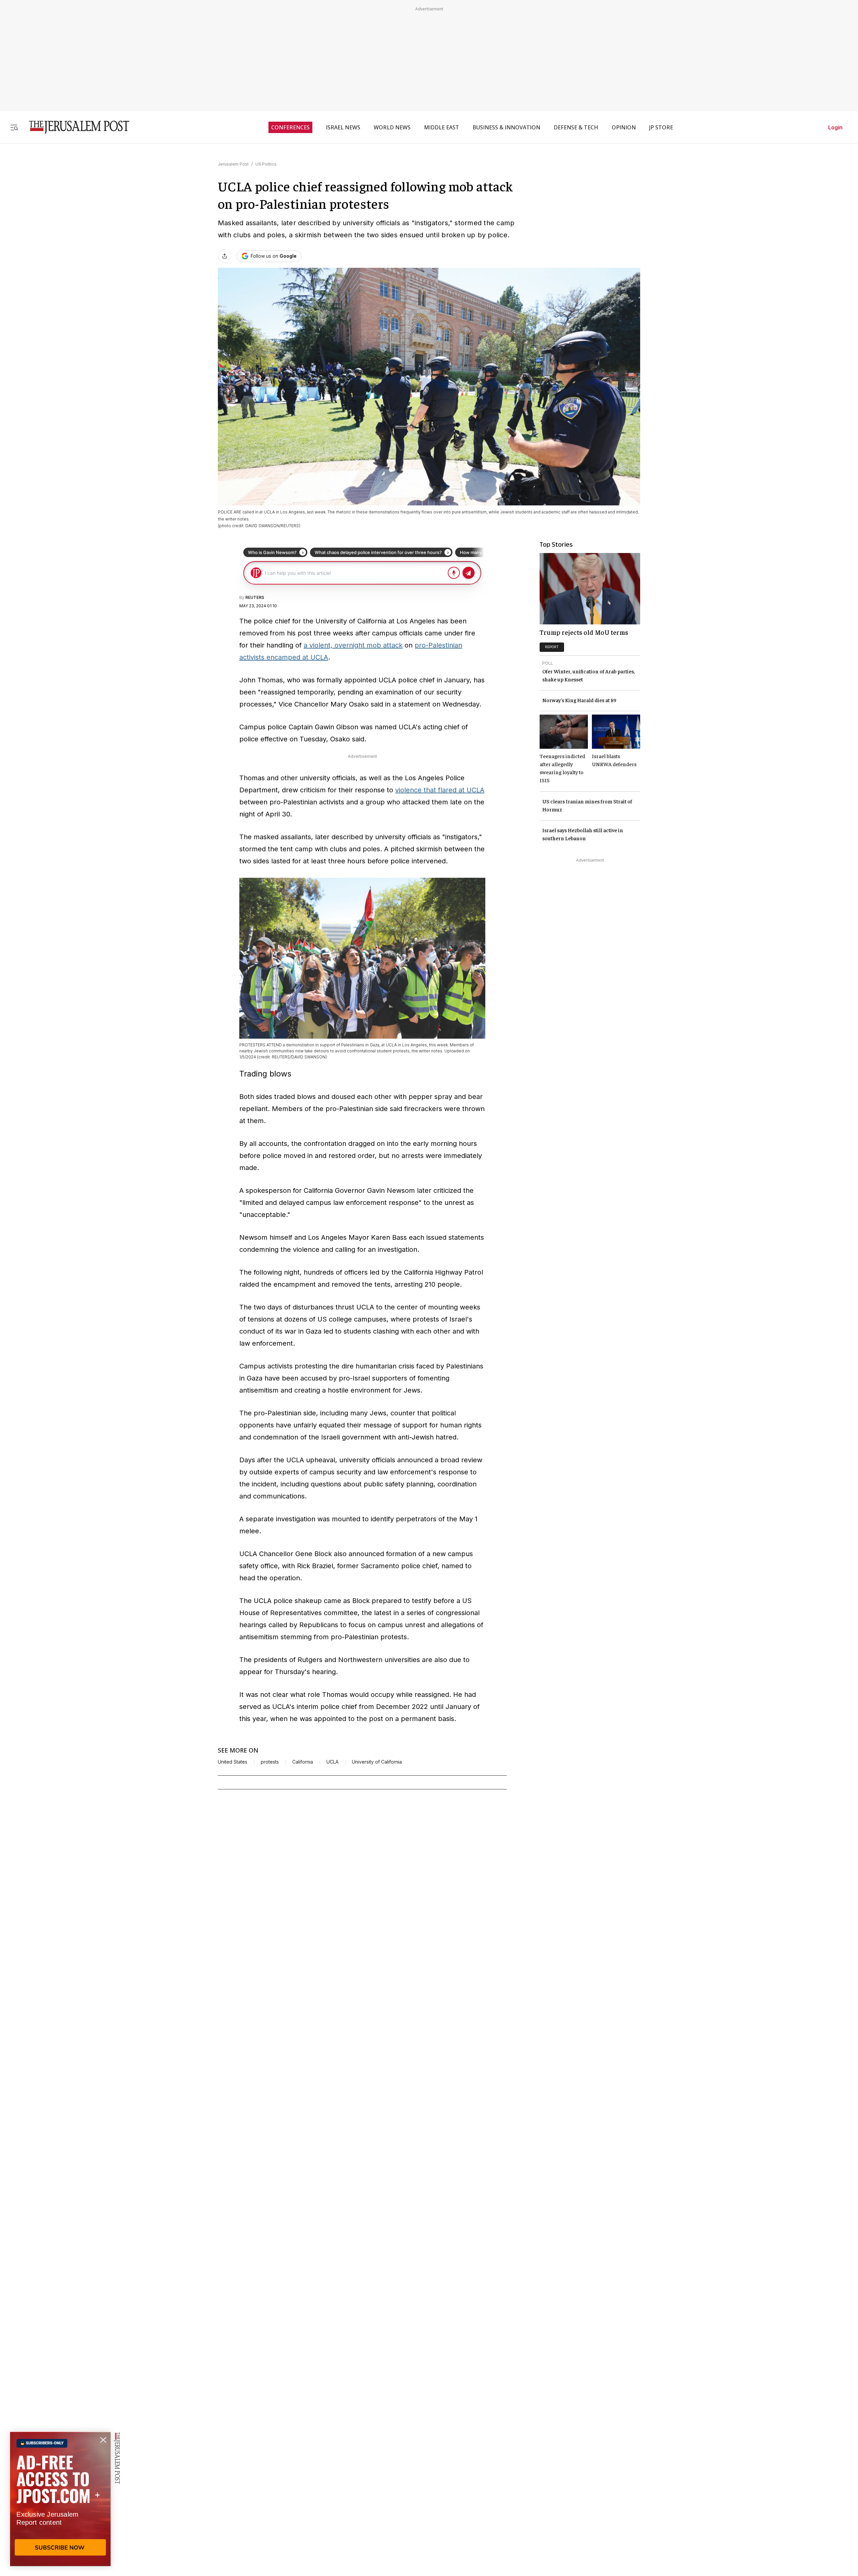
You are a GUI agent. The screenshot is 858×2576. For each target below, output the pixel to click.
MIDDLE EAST (442, 127)
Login (835, 127)
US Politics (266, 164)
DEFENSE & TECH (576, 127)
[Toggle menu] (14, 127)
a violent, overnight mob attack (353, 645)
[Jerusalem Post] (75, 127)
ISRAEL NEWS (343, 127)
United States (233, 1762)
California (303, 1762)
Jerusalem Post (233, 164)
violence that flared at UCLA (440, 790)
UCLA (332, 1762)
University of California (377, 1762)
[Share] (225, 256)
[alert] (60, 2499)
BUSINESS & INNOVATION (506, 127)
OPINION (624, 127)
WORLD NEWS (392, 127)
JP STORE (661, 127)
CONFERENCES (290, 127)
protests (270, 1762)
